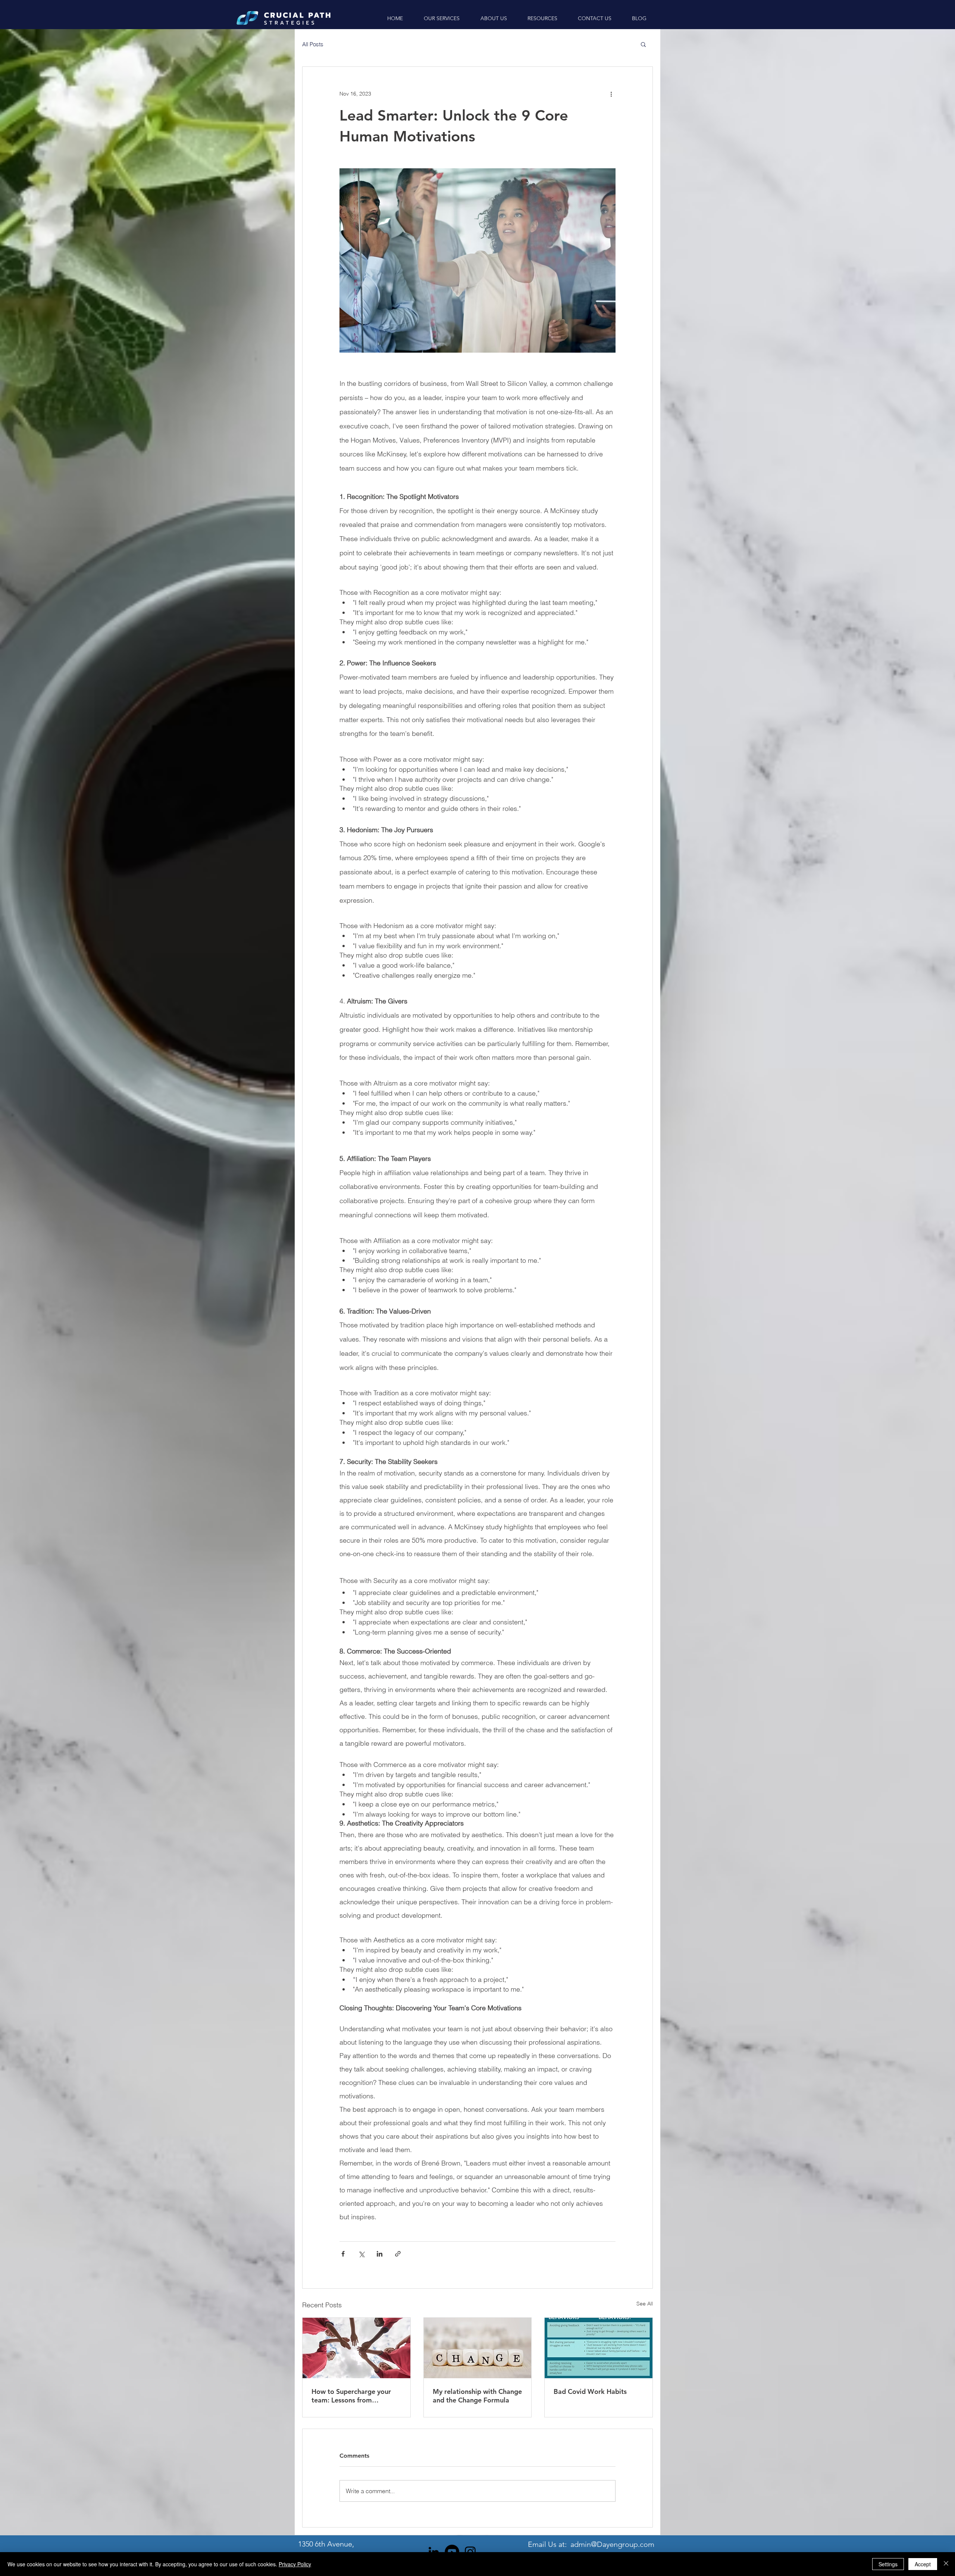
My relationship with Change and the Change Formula (477, 2396)
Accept (923, 2564)
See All (645, 2304)
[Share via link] (398, 2254)
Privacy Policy (295, 2564)
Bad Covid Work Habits (590, 2391)
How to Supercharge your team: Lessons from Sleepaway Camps (351, 2396)
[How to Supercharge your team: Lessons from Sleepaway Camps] (356, 2348)
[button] (643, 44)
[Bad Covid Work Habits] (599, 2348)
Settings (888, 2564)
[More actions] (611, 94)
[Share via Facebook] (343, 2254)
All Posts (313, 44)
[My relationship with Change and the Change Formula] (478, 2348)
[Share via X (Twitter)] (361, 2254)
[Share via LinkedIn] (380, 2254)
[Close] (946, 2564)
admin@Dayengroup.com (612, 2544)
